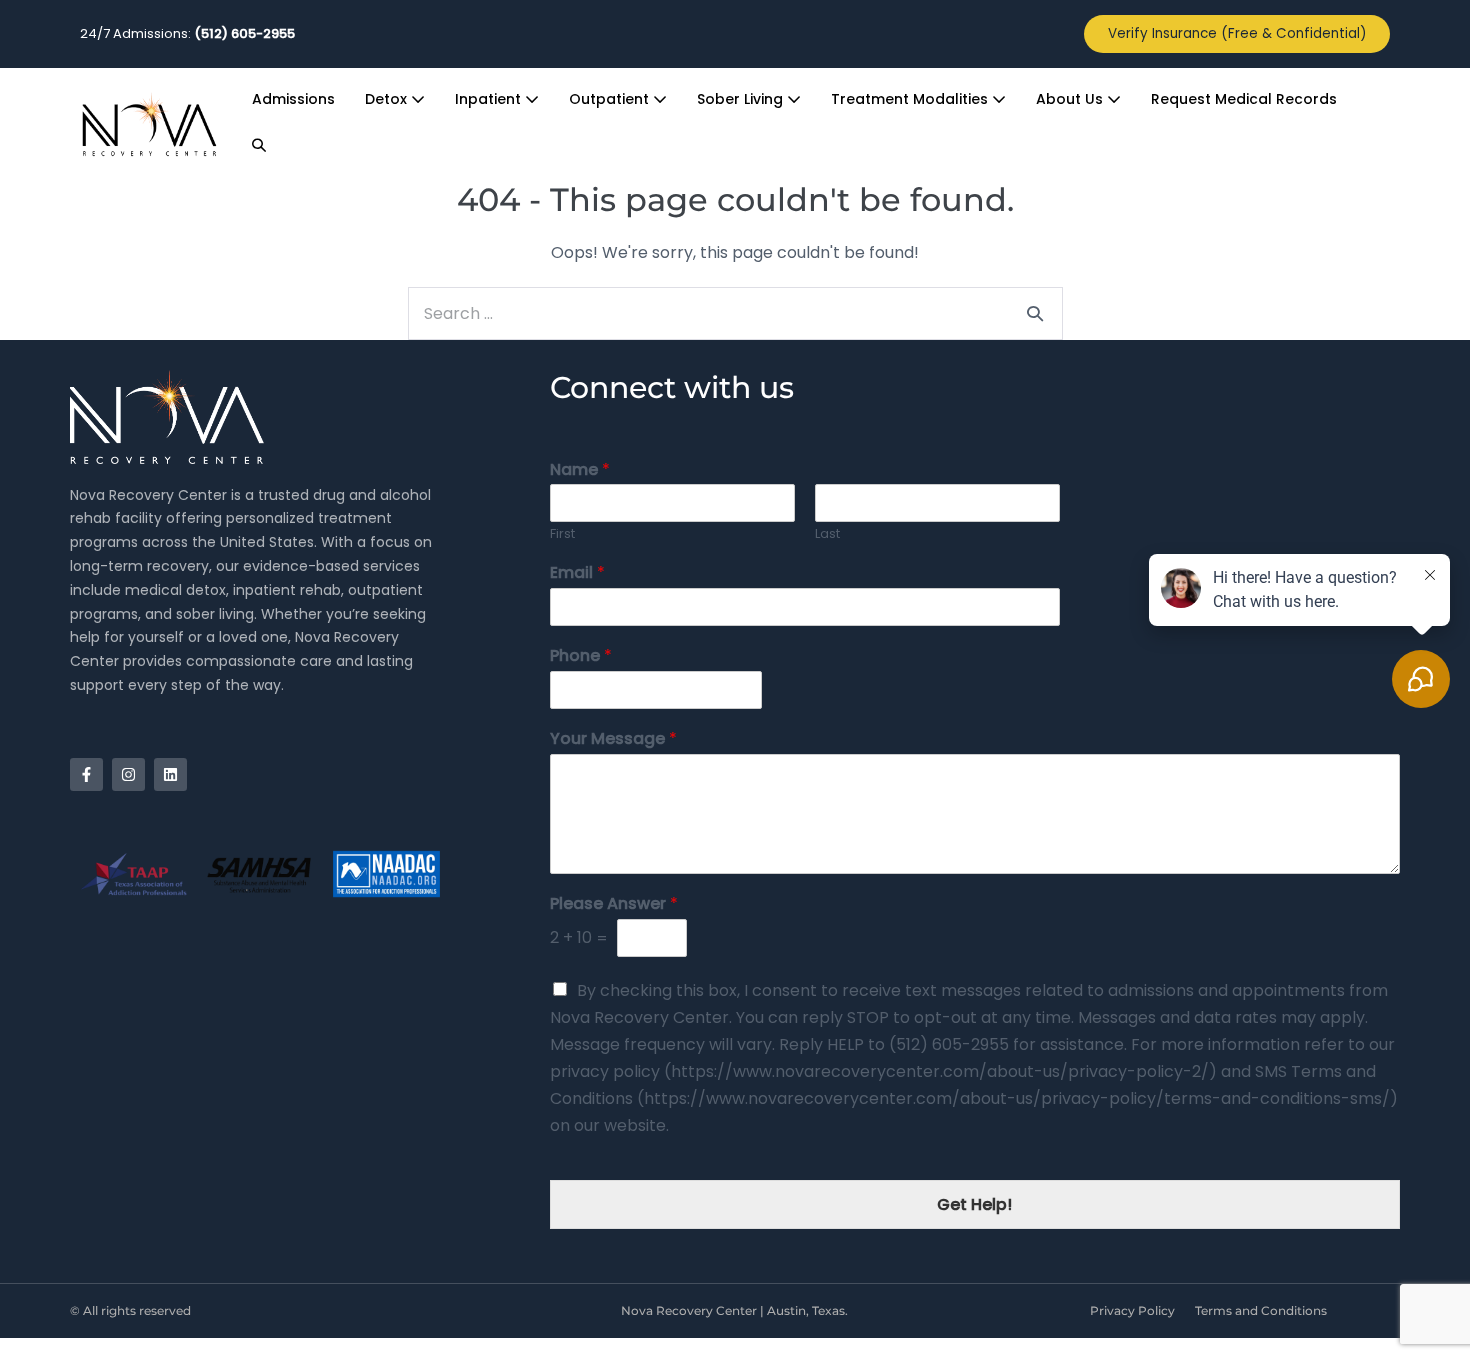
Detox (388, 99)
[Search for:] (735, 313)
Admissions (293, 99)
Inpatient (490, 99)
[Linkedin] (170, 774)
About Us (1071, 99)
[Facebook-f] (86, 774)
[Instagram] (128, 774)
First (562, 534)
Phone (581, 656)
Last (827, 534)
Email (577, 573)
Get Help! (974, 1204)
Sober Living (742, 99)
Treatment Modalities (911, 99)
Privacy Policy (1132, 1310)
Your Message (613, 739)
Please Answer (614, 904)
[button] (259, 146)
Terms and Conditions (1261, 1310)
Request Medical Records (1244, 99)
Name (580, 470)
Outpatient (611, 99)
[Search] (1035, 313)
